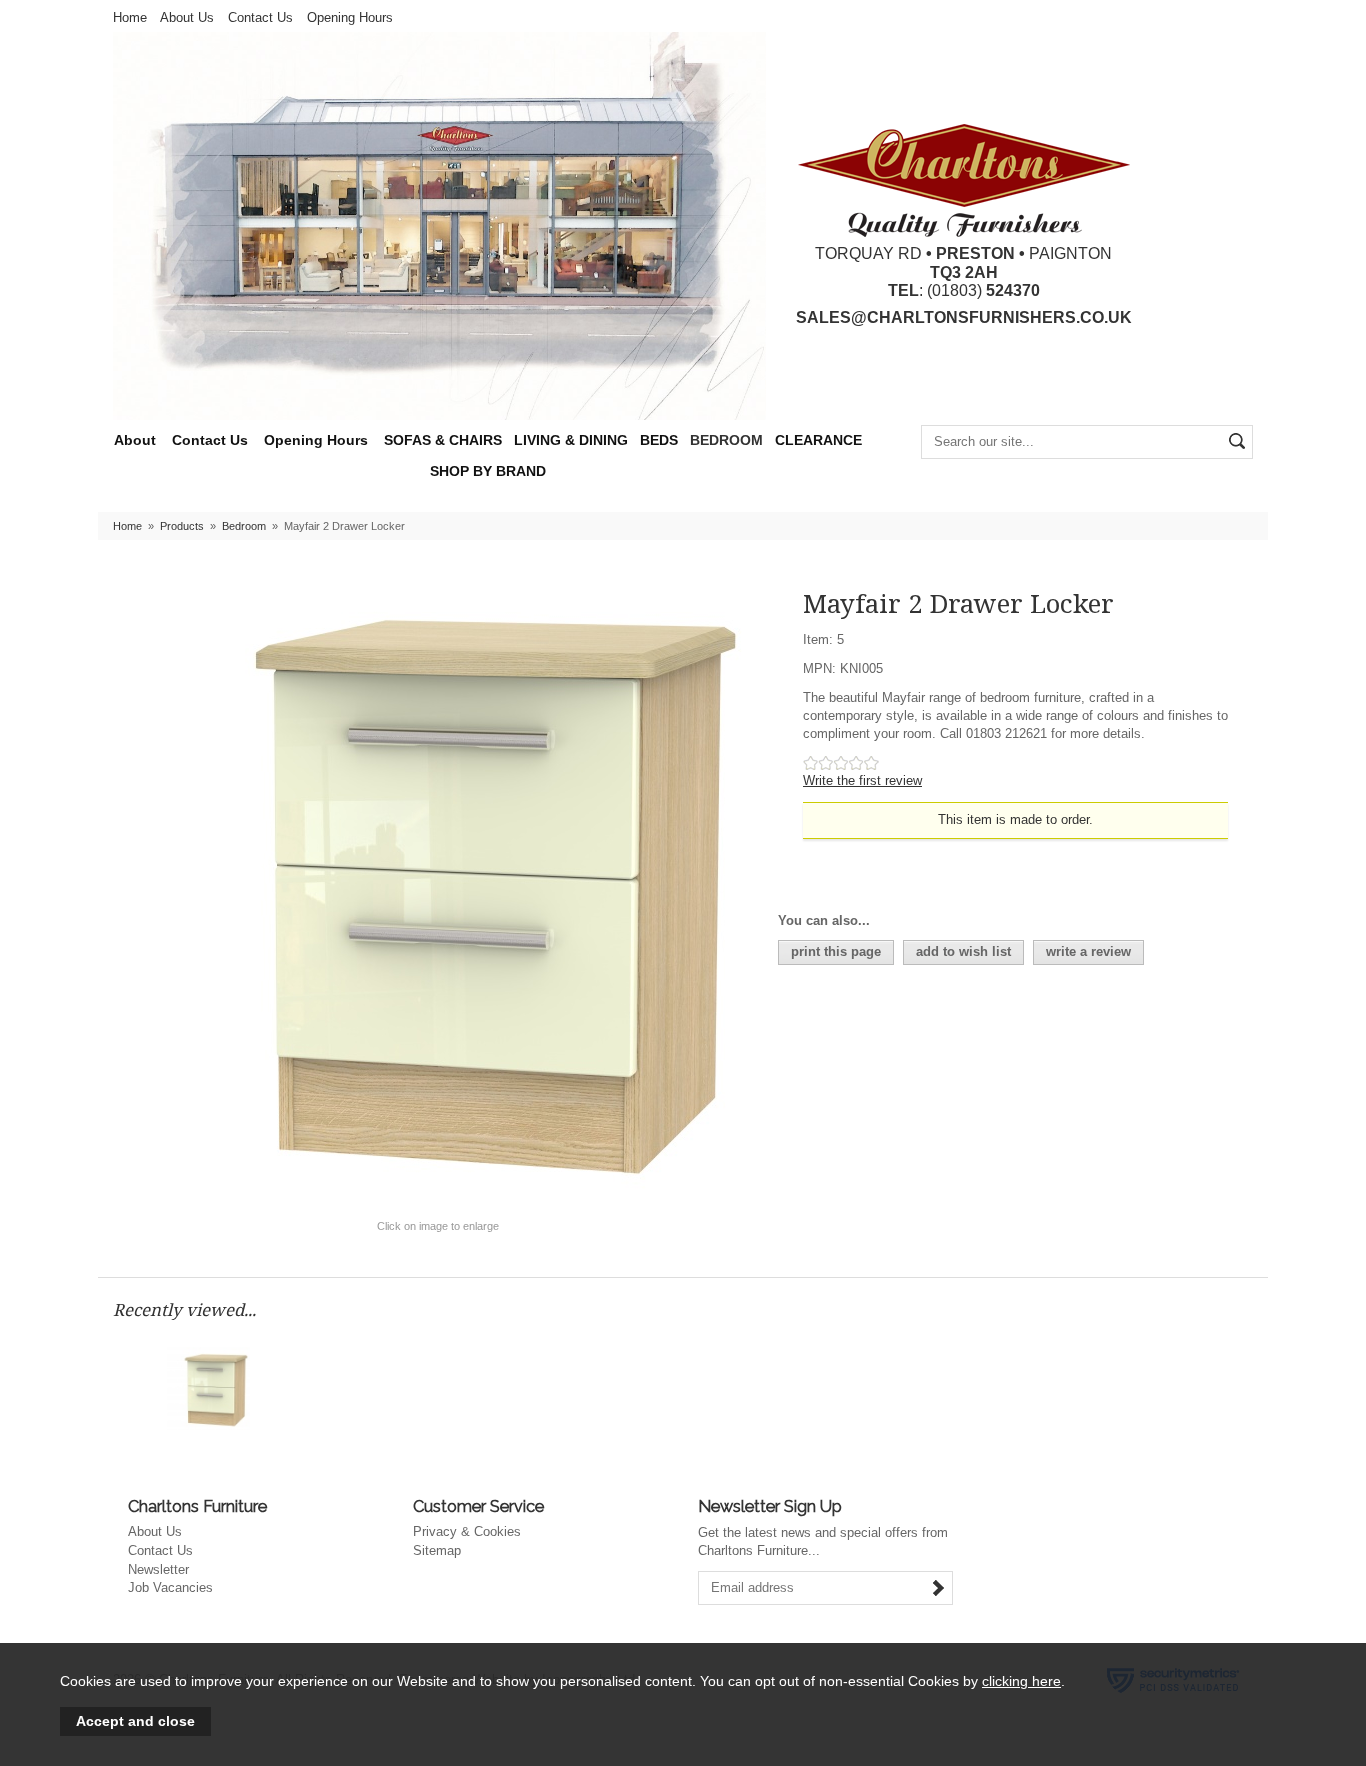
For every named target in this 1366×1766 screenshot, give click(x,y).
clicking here (1021, 1681)
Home (130, 17)
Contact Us (260, 17)
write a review (1088, 951)
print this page (836, 951)
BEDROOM (726, 440)
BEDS (659, 440)
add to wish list (963, 951)
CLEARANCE (818, 440)
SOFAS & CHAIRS (443, 440)
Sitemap (437, 1550)
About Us (187, 17)
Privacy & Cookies (467, 1531)
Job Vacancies (170, 1587)
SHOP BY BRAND (488, 471)
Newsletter (158, 1569)
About (135, 440)
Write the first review (862, 780)
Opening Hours (350, 17)
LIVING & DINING (571, 440)
